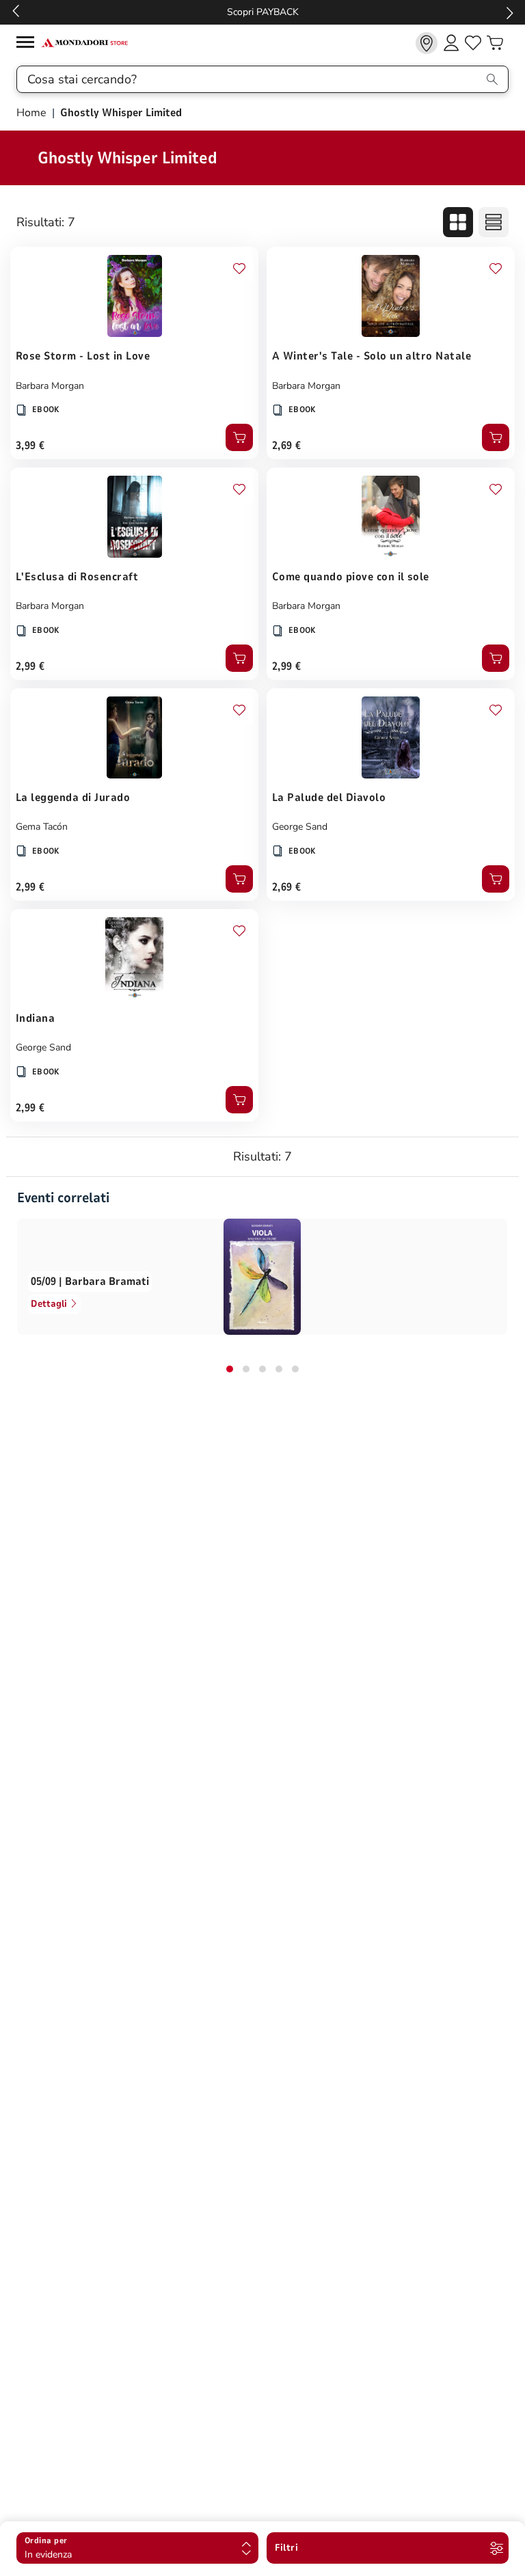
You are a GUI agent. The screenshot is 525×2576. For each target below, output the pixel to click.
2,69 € (287, 446)
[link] (427, 43)
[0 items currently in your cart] (495, 43)
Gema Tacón (42, 827)
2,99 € (30, 666)
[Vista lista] (494, 222)
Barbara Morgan (50, 386)
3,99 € (30, 446)
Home (33, 113)
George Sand (300, 827)
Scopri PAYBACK (263, 12)
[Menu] (29, 44)
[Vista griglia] (458, 222)
